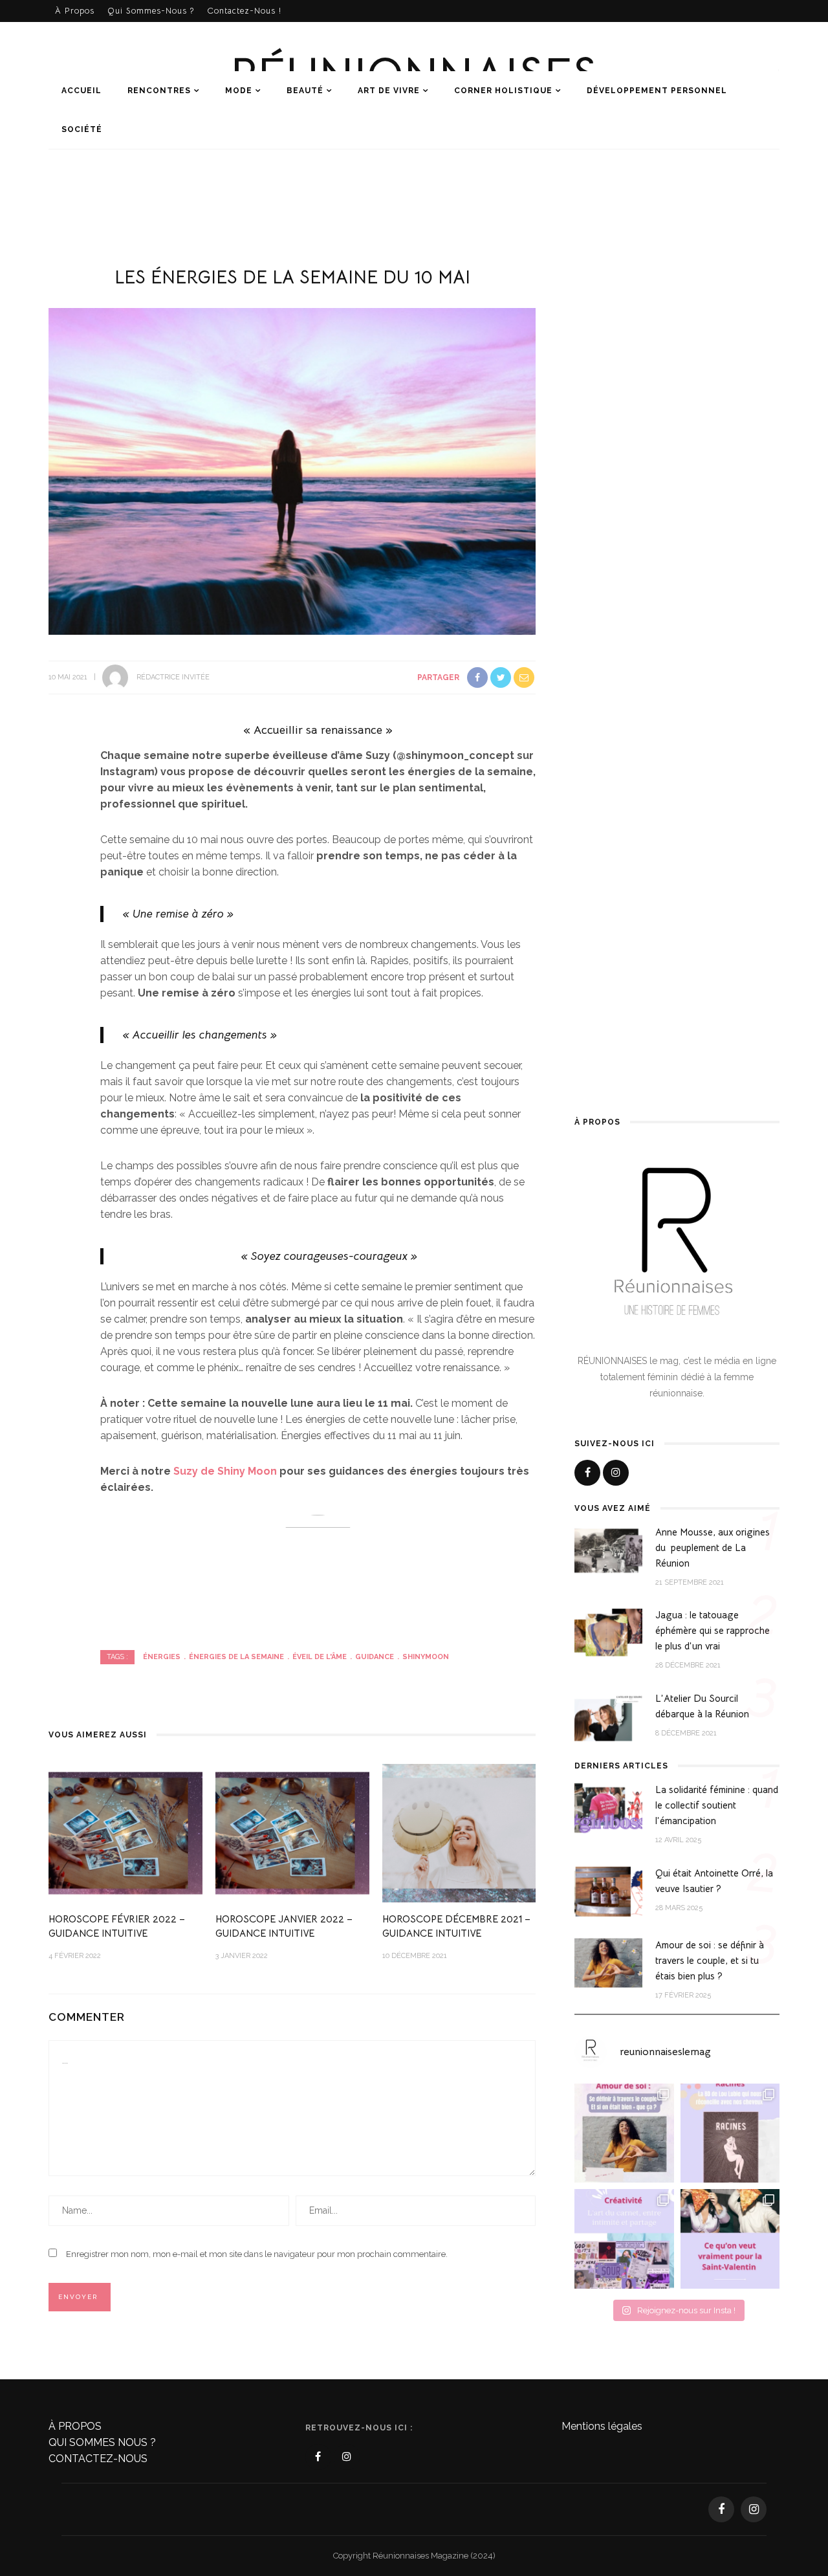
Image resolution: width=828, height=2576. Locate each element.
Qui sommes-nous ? (151, 11)
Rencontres (159, 91)
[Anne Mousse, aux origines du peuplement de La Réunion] (608, 1550)
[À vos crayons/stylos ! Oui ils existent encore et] (624, 2239)
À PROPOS (75, 2426)
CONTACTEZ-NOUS (98, 2459)
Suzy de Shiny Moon (225, 1471)
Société (82, 129)
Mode (239, 91)
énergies (162, 1657)
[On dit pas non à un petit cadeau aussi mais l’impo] (730, 2239)
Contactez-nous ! (244, 11)
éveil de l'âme (320, 1657)
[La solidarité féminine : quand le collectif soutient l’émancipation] (608, 1808)
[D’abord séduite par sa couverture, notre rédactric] (730, 2133)
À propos (75, 11)
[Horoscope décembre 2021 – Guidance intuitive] (459, 1832)
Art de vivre (389, 91)
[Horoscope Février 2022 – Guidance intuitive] (125, 1832)
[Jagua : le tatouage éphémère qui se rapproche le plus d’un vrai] (608, 1633)
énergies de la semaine (236, 1657)
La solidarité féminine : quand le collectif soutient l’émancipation (717, 1805)
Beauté (305, 91)
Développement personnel (657, 91)
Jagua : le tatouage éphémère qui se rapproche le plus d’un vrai (713, 1630)
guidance (375, 1657)
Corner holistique (503, 91)
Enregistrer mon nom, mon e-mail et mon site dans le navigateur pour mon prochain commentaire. (257, 2254)
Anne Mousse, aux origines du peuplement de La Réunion (713, 1547)
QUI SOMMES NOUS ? (102, 2442)
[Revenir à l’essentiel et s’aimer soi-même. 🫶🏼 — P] (624, 2133)
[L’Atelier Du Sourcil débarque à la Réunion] (608, 1716)
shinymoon (426, 1657)
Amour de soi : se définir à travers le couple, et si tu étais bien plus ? (710, 1960)
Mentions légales (602, 2426)
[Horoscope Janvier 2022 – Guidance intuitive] (292, 1832)
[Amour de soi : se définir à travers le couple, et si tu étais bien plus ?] (608, 1962)
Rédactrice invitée (173, 677)
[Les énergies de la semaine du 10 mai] (292, 471)
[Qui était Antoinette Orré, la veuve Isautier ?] (608, 1890)
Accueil (82, 91)
